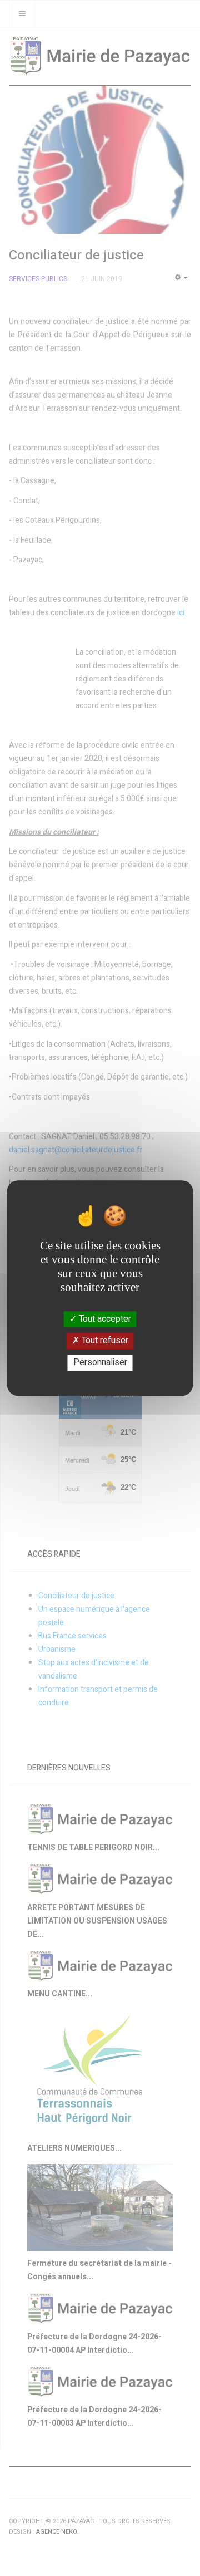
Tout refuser (104, 1341)
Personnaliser (100, 1362)
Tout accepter (104, 1319)
